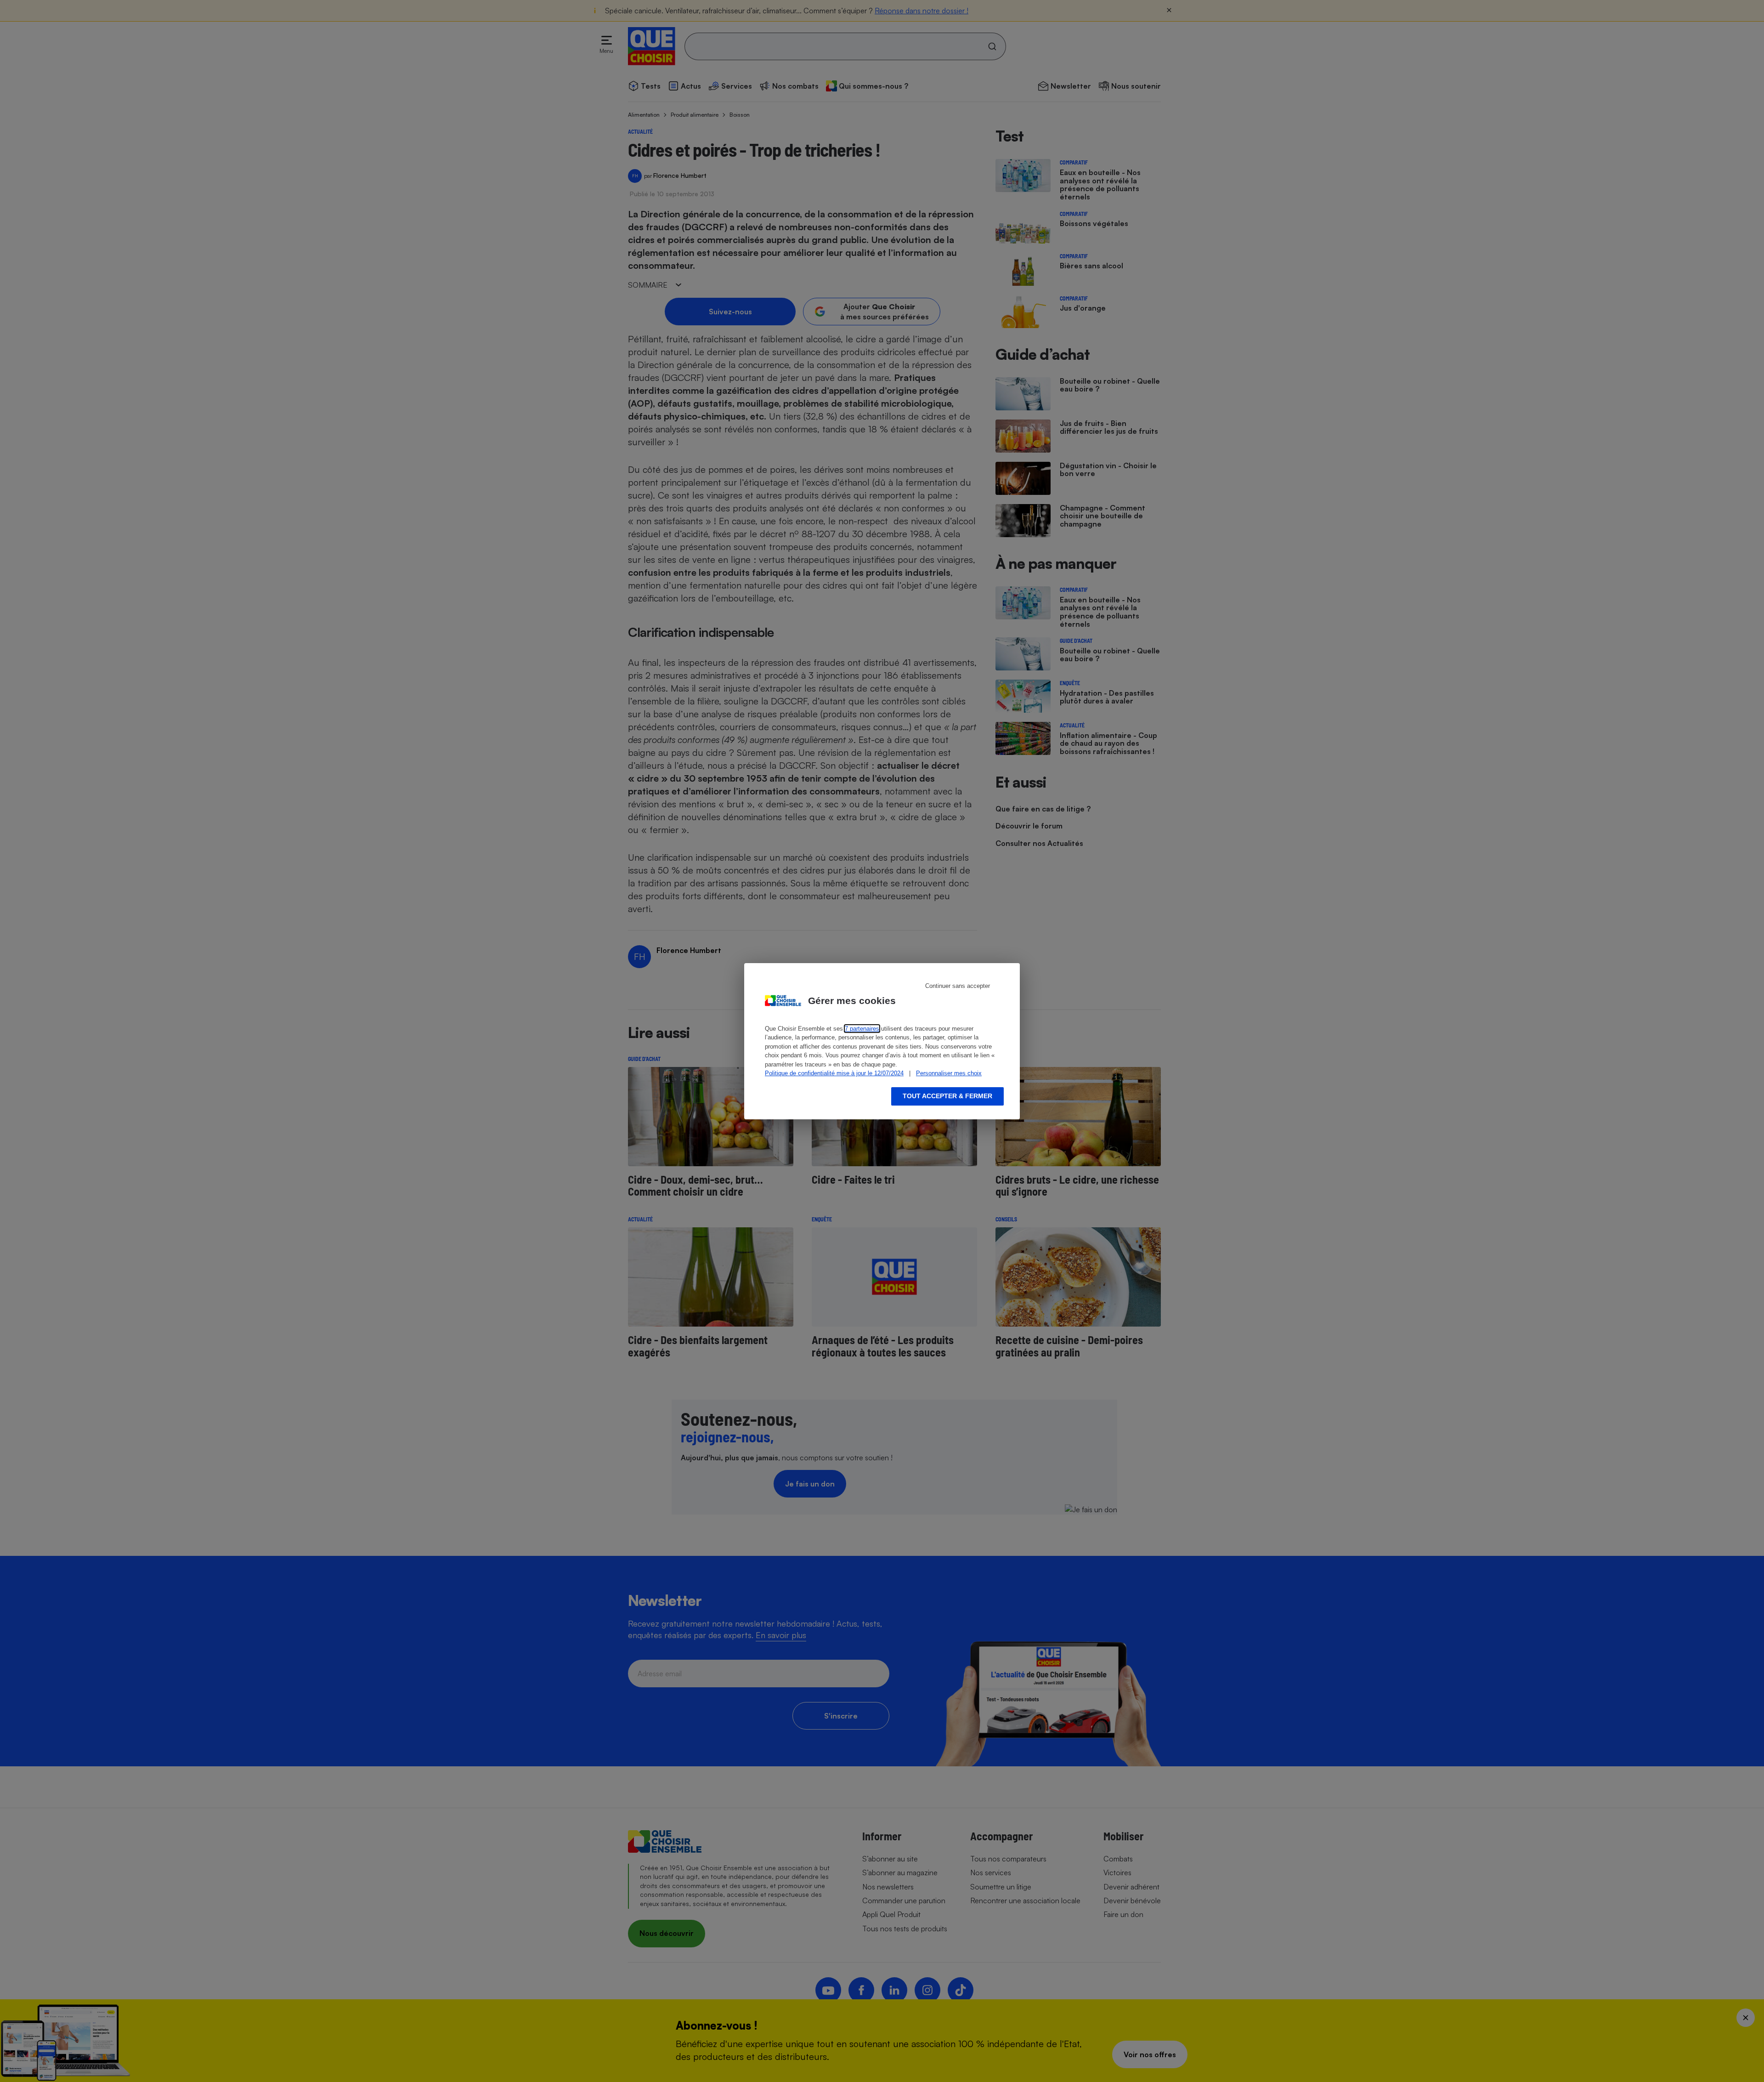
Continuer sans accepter (958, 986)
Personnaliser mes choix (949, 1073)
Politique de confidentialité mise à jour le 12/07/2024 (834, 1073)
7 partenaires (862, 1029)
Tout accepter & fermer (947, 1096)
